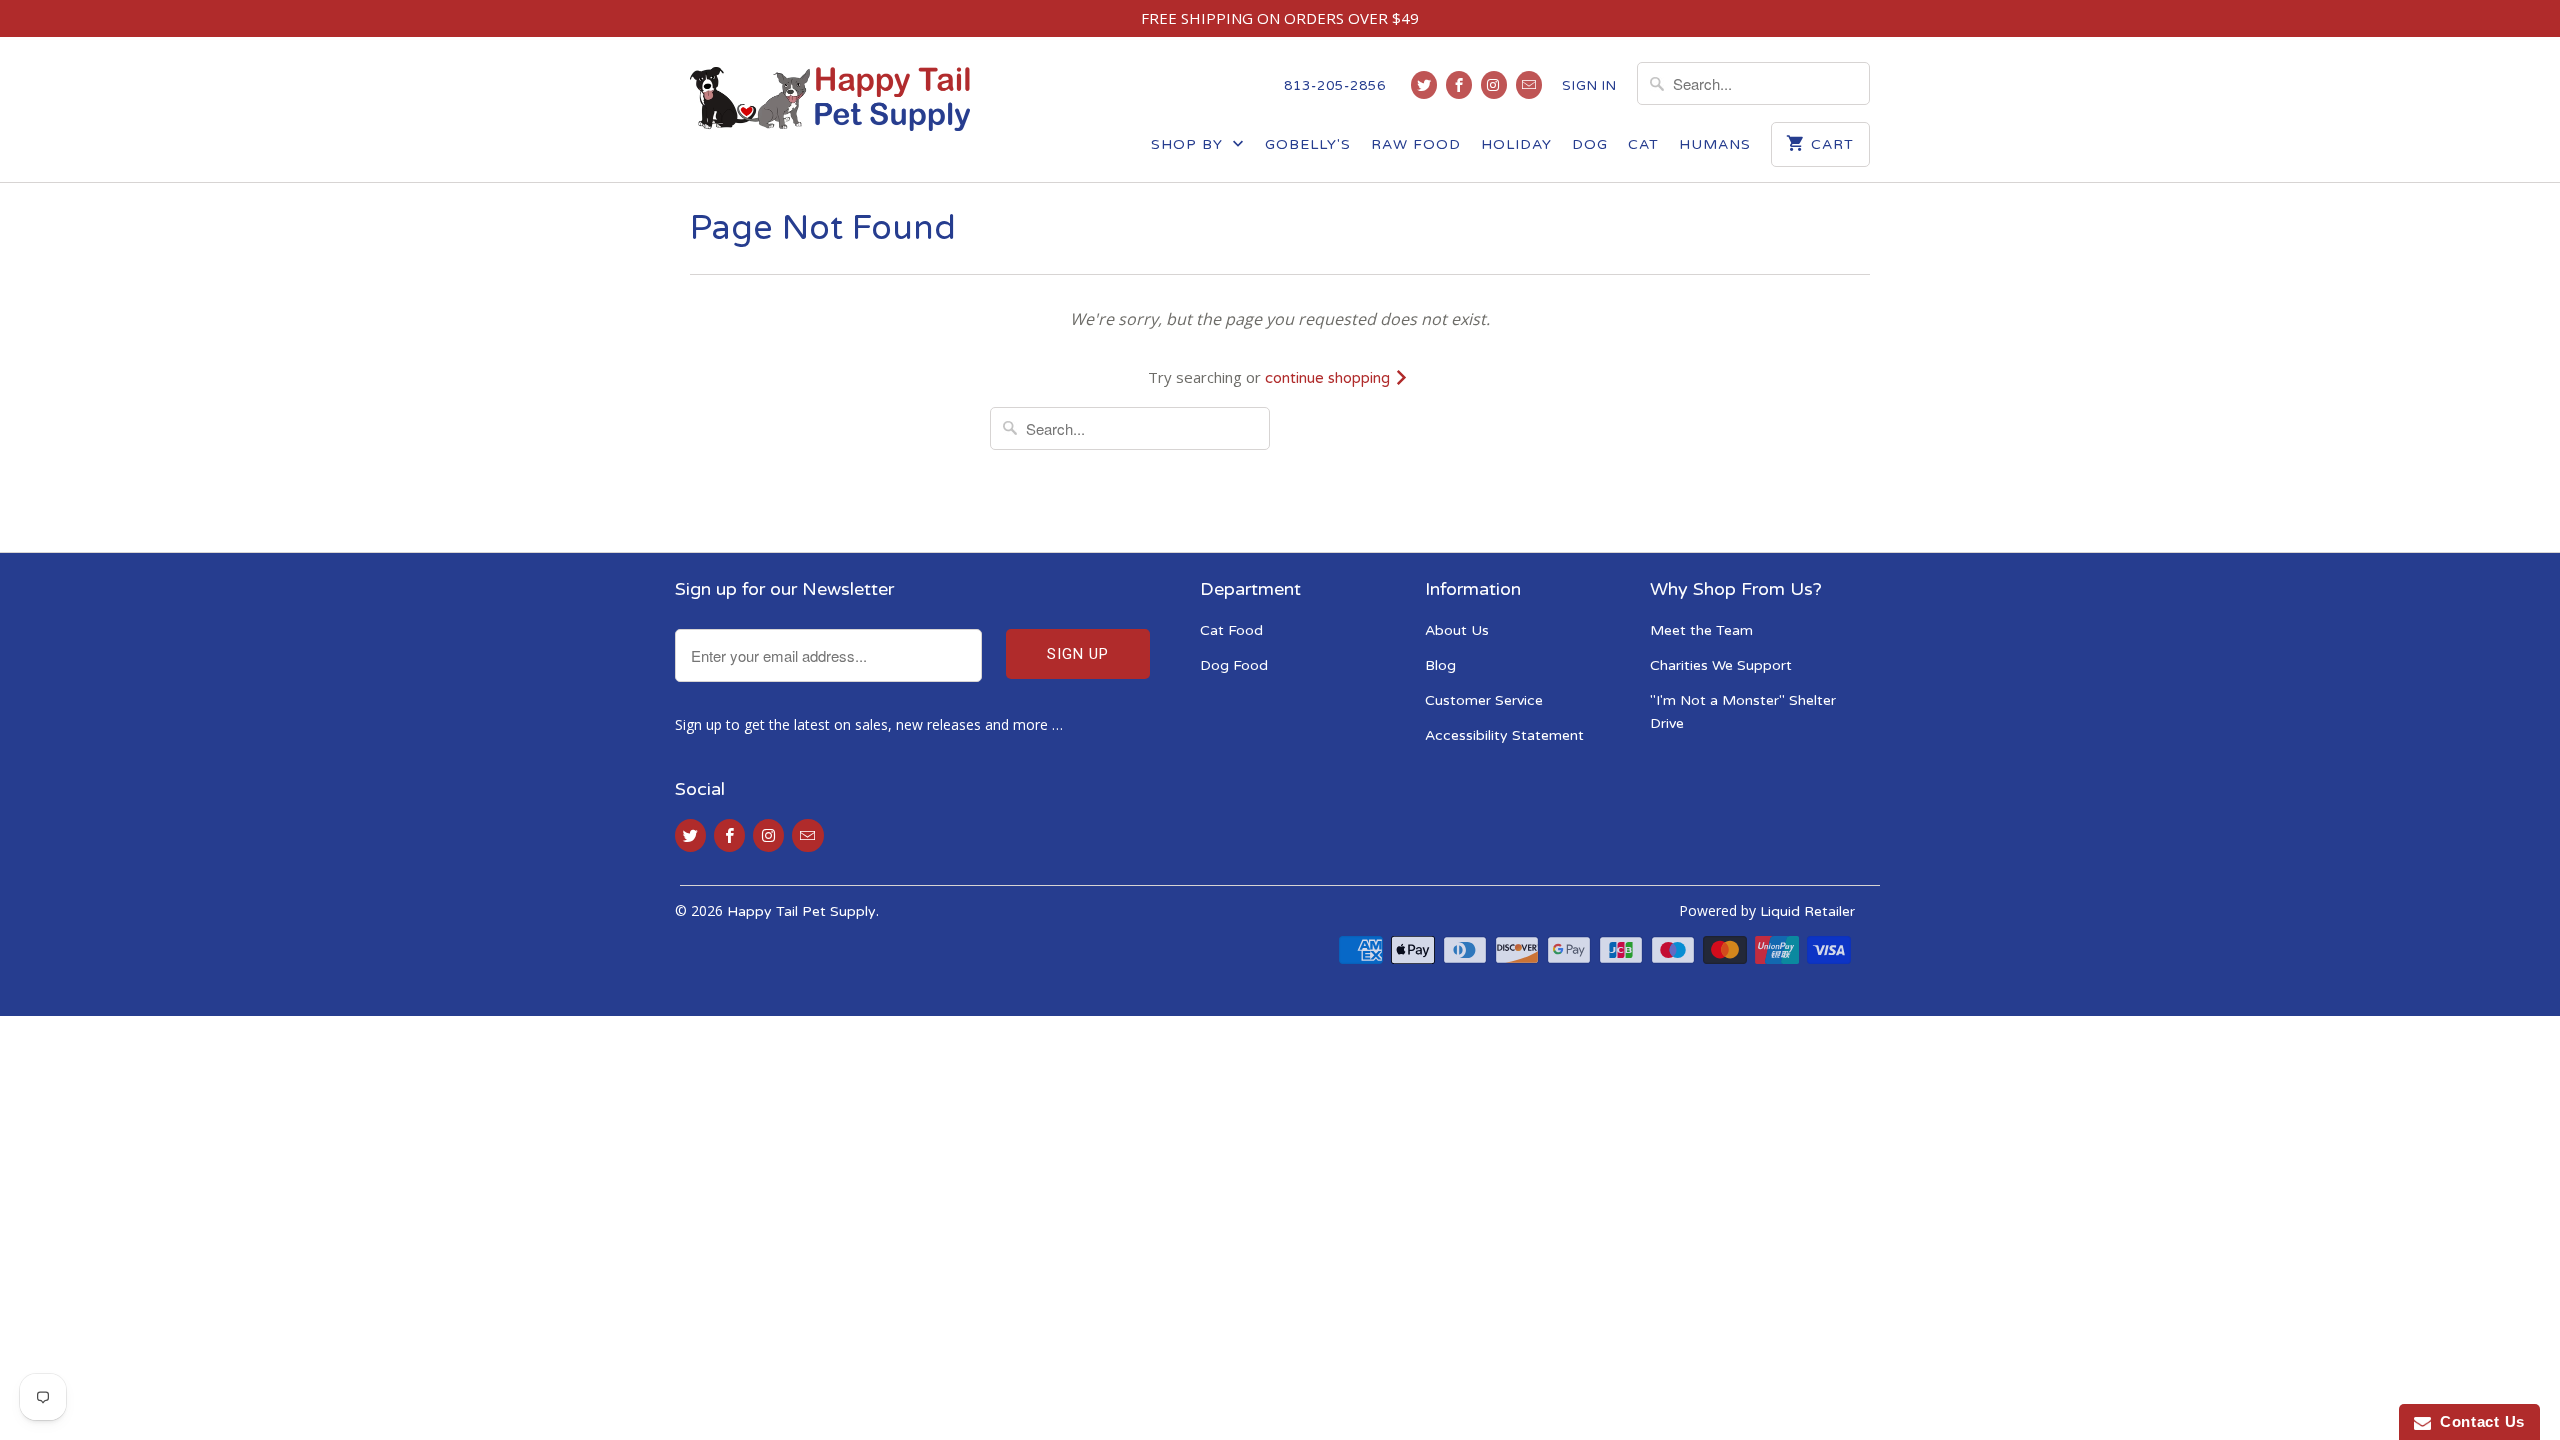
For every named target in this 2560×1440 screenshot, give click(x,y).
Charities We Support (1721, 665)
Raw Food (1416, 144)
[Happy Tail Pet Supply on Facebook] (1459, 85)
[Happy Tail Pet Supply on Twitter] (1424, 85)
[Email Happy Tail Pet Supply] (1529, 85)
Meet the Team (1701, 630)
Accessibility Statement (1504, 735)
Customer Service (1484, 700)
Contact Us (2478, 1421)
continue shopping (1329, 378)
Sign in (1589, 86)
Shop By (1189, 144)
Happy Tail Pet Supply (801, 911)
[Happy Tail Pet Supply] (830, 99)
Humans (1715, 144)
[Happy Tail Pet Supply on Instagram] (1494, 85)
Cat (1643, 144)
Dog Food (1234, 665)
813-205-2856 (1335, 86)
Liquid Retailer (1807, 911)
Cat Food (1231, 630)
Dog (1590, 144)
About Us (1457, 630)
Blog (1440, 665)
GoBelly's (1308, 144)
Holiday (1516, 144)
